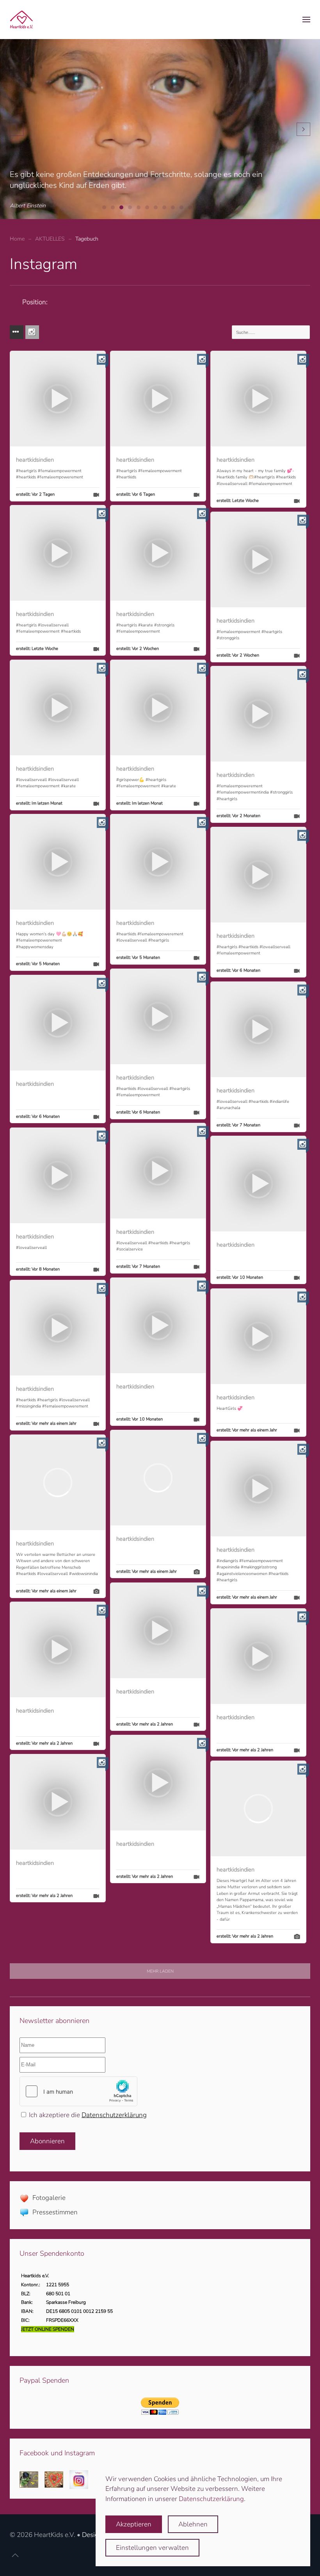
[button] (306, 20)
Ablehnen (193, 2524)
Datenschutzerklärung (114, 2115)
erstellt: (35, 494)
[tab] (104, 207)
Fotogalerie (49, 2198)
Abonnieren (47, 2141)
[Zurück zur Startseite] (21, 20)
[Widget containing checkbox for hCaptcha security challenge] (78, 2091)
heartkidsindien (35, 460)
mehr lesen (242, 1919)
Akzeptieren (134, 2524)
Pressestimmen (55, 2212)
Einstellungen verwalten (152, 2548)
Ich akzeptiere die (87, 2115)
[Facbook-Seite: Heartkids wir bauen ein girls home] (29, 2479)
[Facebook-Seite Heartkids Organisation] (54, 2479)
